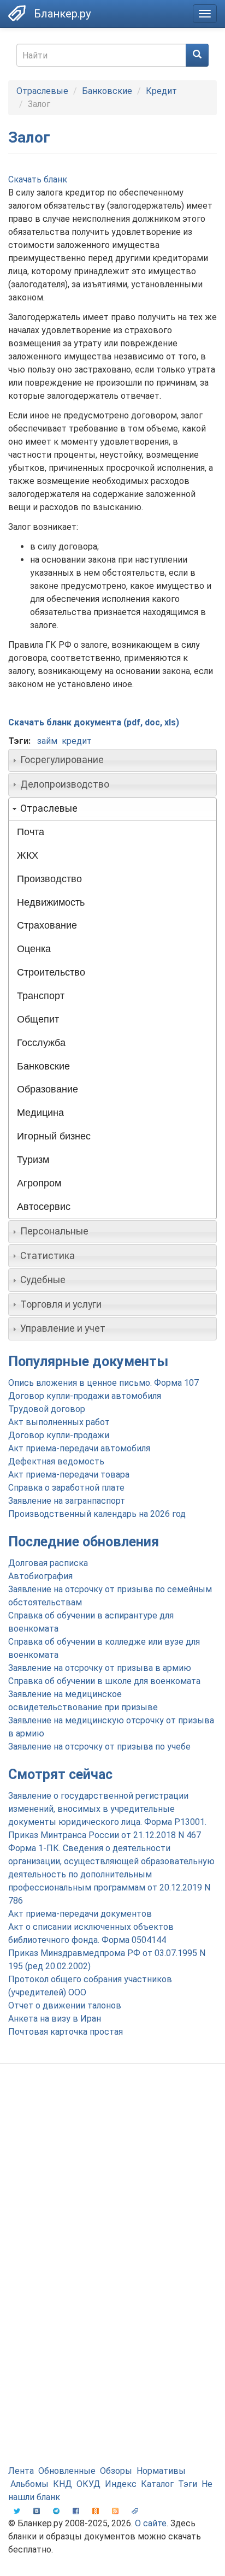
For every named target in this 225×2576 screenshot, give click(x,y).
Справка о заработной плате (66, 1488)
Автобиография (40, 1576)
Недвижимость (51, 902)
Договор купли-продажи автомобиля (85, 1396)
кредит (77, 741)
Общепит (38, 1019)
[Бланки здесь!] (17, 13)
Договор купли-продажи (59, 1435)
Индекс (121, 2484)
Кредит (161, 91)
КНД (63, 2484)
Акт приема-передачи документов (80, 1914)
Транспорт (41, 996)
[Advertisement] (112, 2195)
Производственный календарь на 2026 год (97, 1514)
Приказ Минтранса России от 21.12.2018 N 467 (105, 1835)
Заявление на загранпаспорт (67, 1501)
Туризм (33, 1160)
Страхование (47, 925)
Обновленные (67, 2471)
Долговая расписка (48, 1563)
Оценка (34, 949)
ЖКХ (28, 855)
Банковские (107, 91)
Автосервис (44, 1207)
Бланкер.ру (62, 14)
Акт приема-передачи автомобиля (79, 1448)
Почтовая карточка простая (66, 2032)
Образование (48, 1089)
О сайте (151, 2523)
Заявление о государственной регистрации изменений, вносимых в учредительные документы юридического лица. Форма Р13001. (107, 1809)
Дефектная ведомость (56, 1461)
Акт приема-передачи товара (69, 1475)
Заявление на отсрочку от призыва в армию (100, 1668)
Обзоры (116, 2471)
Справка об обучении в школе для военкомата (104, 1681)
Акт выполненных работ (59, 1422)
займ (47, 741)
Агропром (39, 1183)
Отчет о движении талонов (65, 2005)
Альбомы (29, 2484)
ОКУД (88, 2484)
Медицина (40, 1113)
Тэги (188, 2484)
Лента (21, 2471)
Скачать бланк (38, 179)
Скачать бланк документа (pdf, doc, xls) (94, 722)
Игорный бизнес (54, 1136)
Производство (49, 879)
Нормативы (161, 2471)
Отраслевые (42, 91)
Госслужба (41, 1043)
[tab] (112, 760)
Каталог (157, 2484)
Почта (31, 832)
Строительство (51, 972)
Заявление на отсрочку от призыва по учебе (99, 1747)
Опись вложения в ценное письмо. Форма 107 (103, 1383)
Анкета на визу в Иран (55, 2019)
